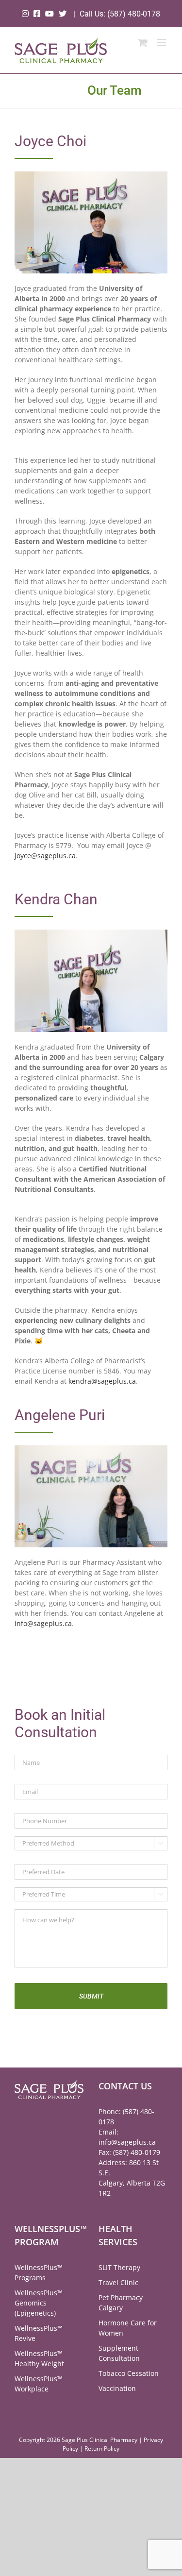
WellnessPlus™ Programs (39, 2272)
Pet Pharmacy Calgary (121, 2303)
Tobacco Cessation (129, 2373)
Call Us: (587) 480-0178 (120, 14)
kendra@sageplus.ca (102, 1381)
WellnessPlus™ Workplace (39, 2384)
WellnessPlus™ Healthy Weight (39, 2358)
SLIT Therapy (119, 2267)
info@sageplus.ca (43, 1623)
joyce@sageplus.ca (45, 856)
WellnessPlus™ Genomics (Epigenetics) (39, 2303)
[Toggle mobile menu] (162, 42)
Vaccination (117, 2388)
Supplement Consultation (119, 2353)
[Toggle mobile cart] (143, 42)
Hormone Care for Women (128, 2328)
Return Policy (102, 2449)
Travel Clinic (118, 2282)
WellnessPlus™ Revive (39, 2333)
